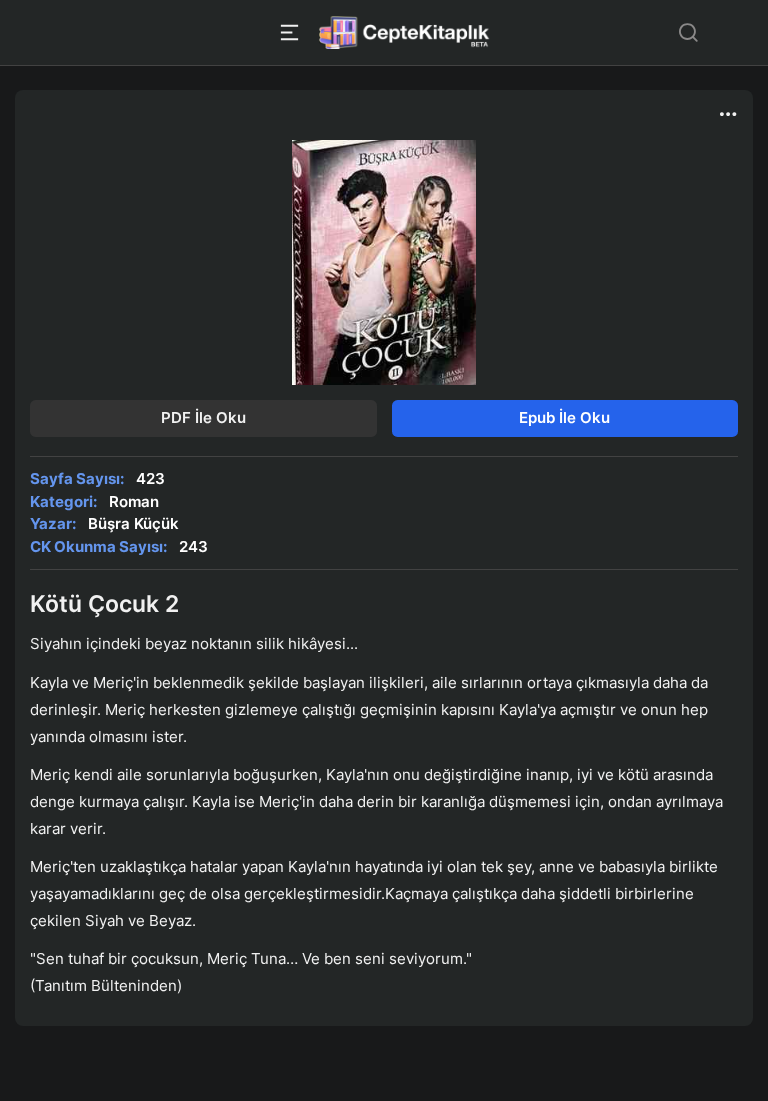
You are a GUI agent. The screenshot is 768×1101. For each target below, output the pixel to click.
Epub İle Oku (564, 417)
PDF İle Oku (203, 417)
